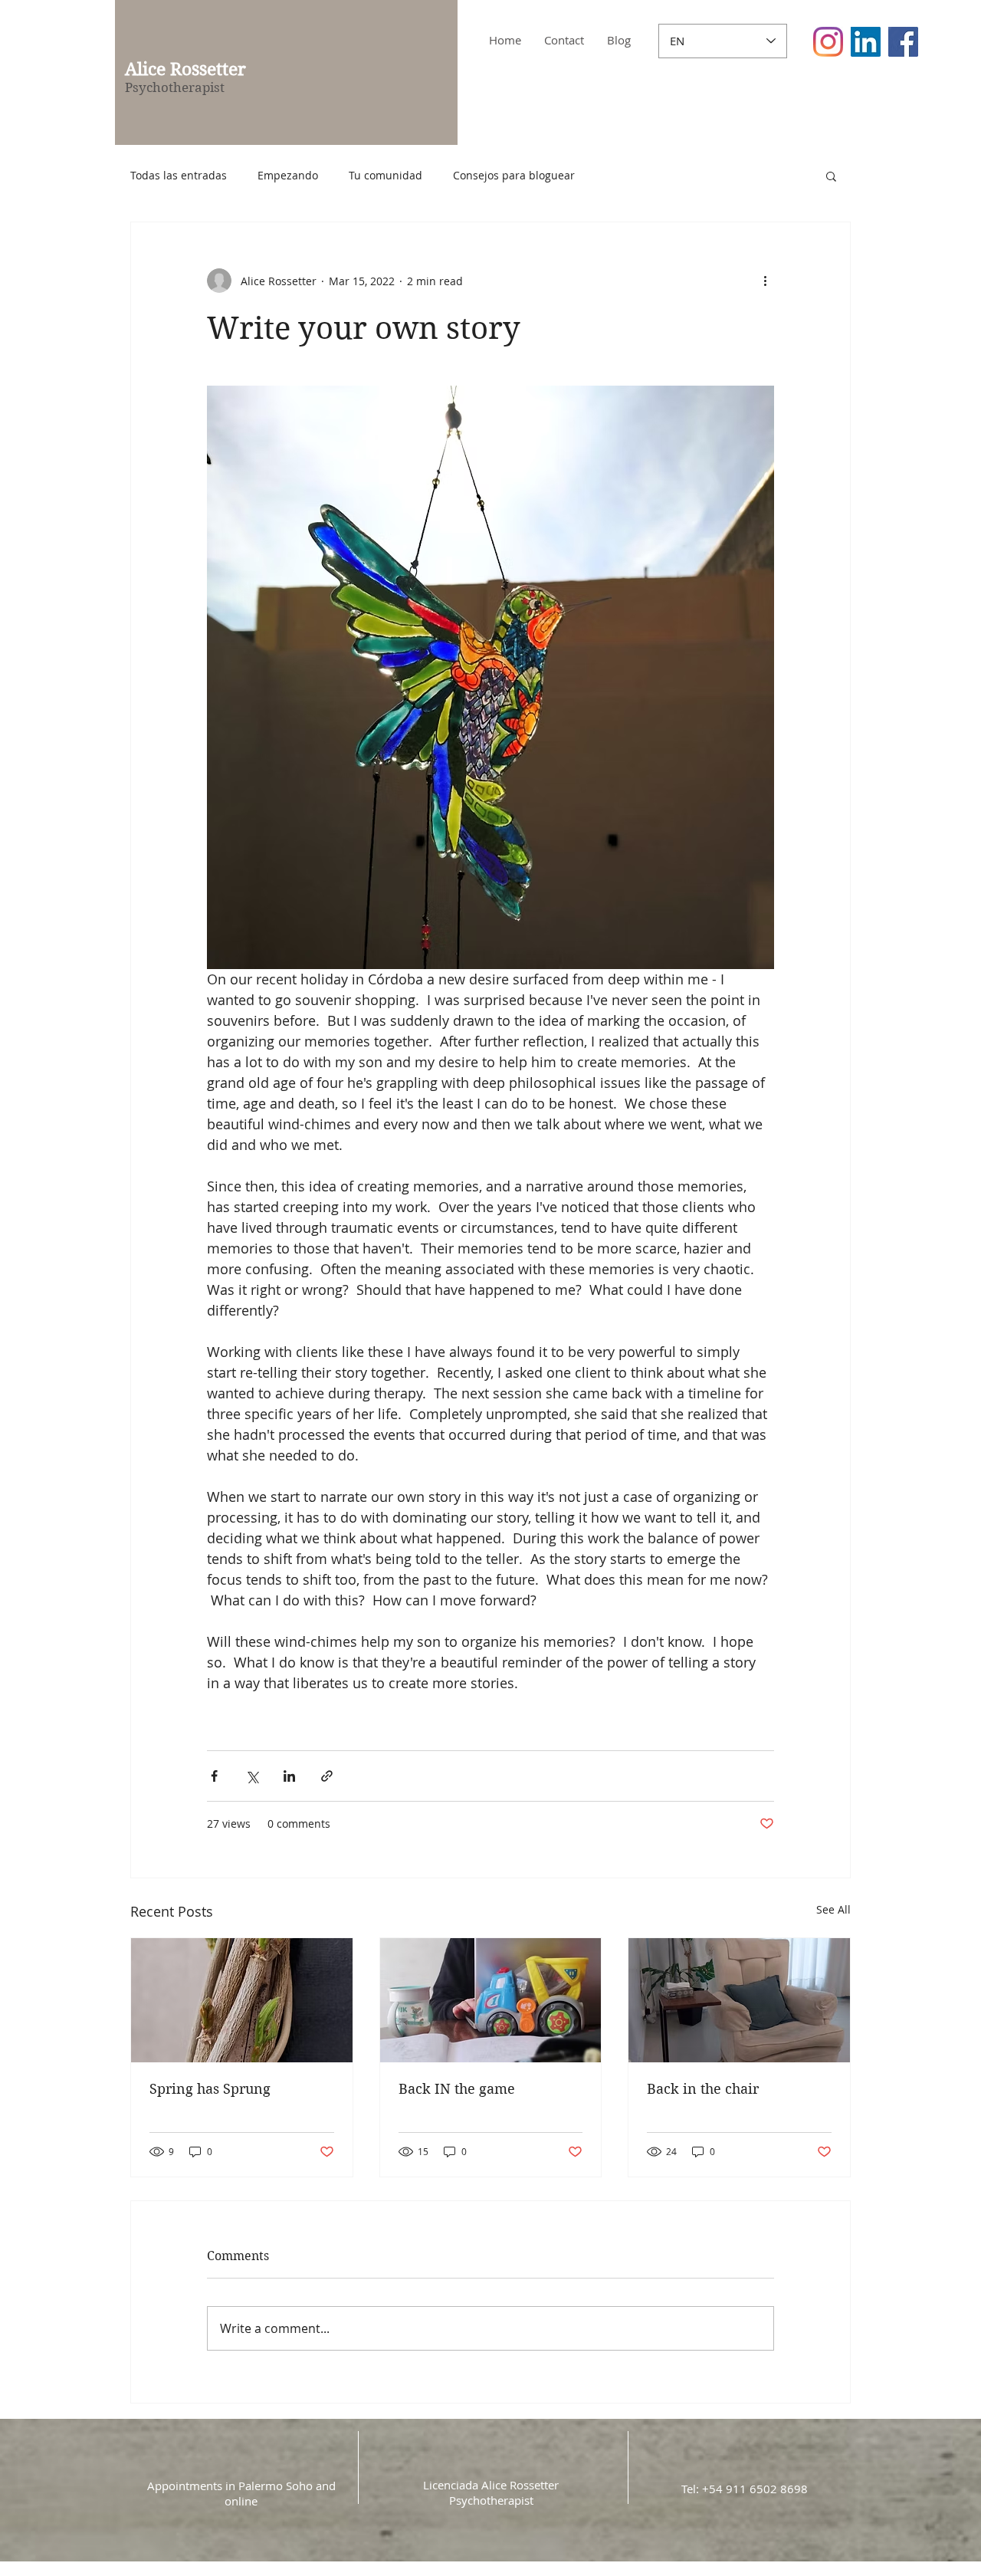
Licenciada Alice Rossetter (491, 2485)
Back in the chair (703, 2089)
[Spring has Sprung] (242, 2000)
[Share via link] (327, 1776)
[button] (831, 176)
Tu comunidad (386, 175)
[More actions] (765, 281)
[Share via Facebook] (214, 1776)
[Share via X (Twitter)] (252, 1776)
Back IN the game (457, 2089)
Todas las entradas (179, 175)
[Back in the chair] (739, 2000)
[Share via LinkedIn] (289, 1776)
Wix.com (577, 2566)
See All (833, 1909)
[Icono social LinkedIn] (866, 42)
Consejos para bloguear (514, 175)
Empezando (288, 175)
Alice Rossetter (185, 69)
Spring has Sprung (210, 2089)
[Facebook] (903, 42)
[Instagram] (828, 42)
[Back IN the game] (491, 2000)
